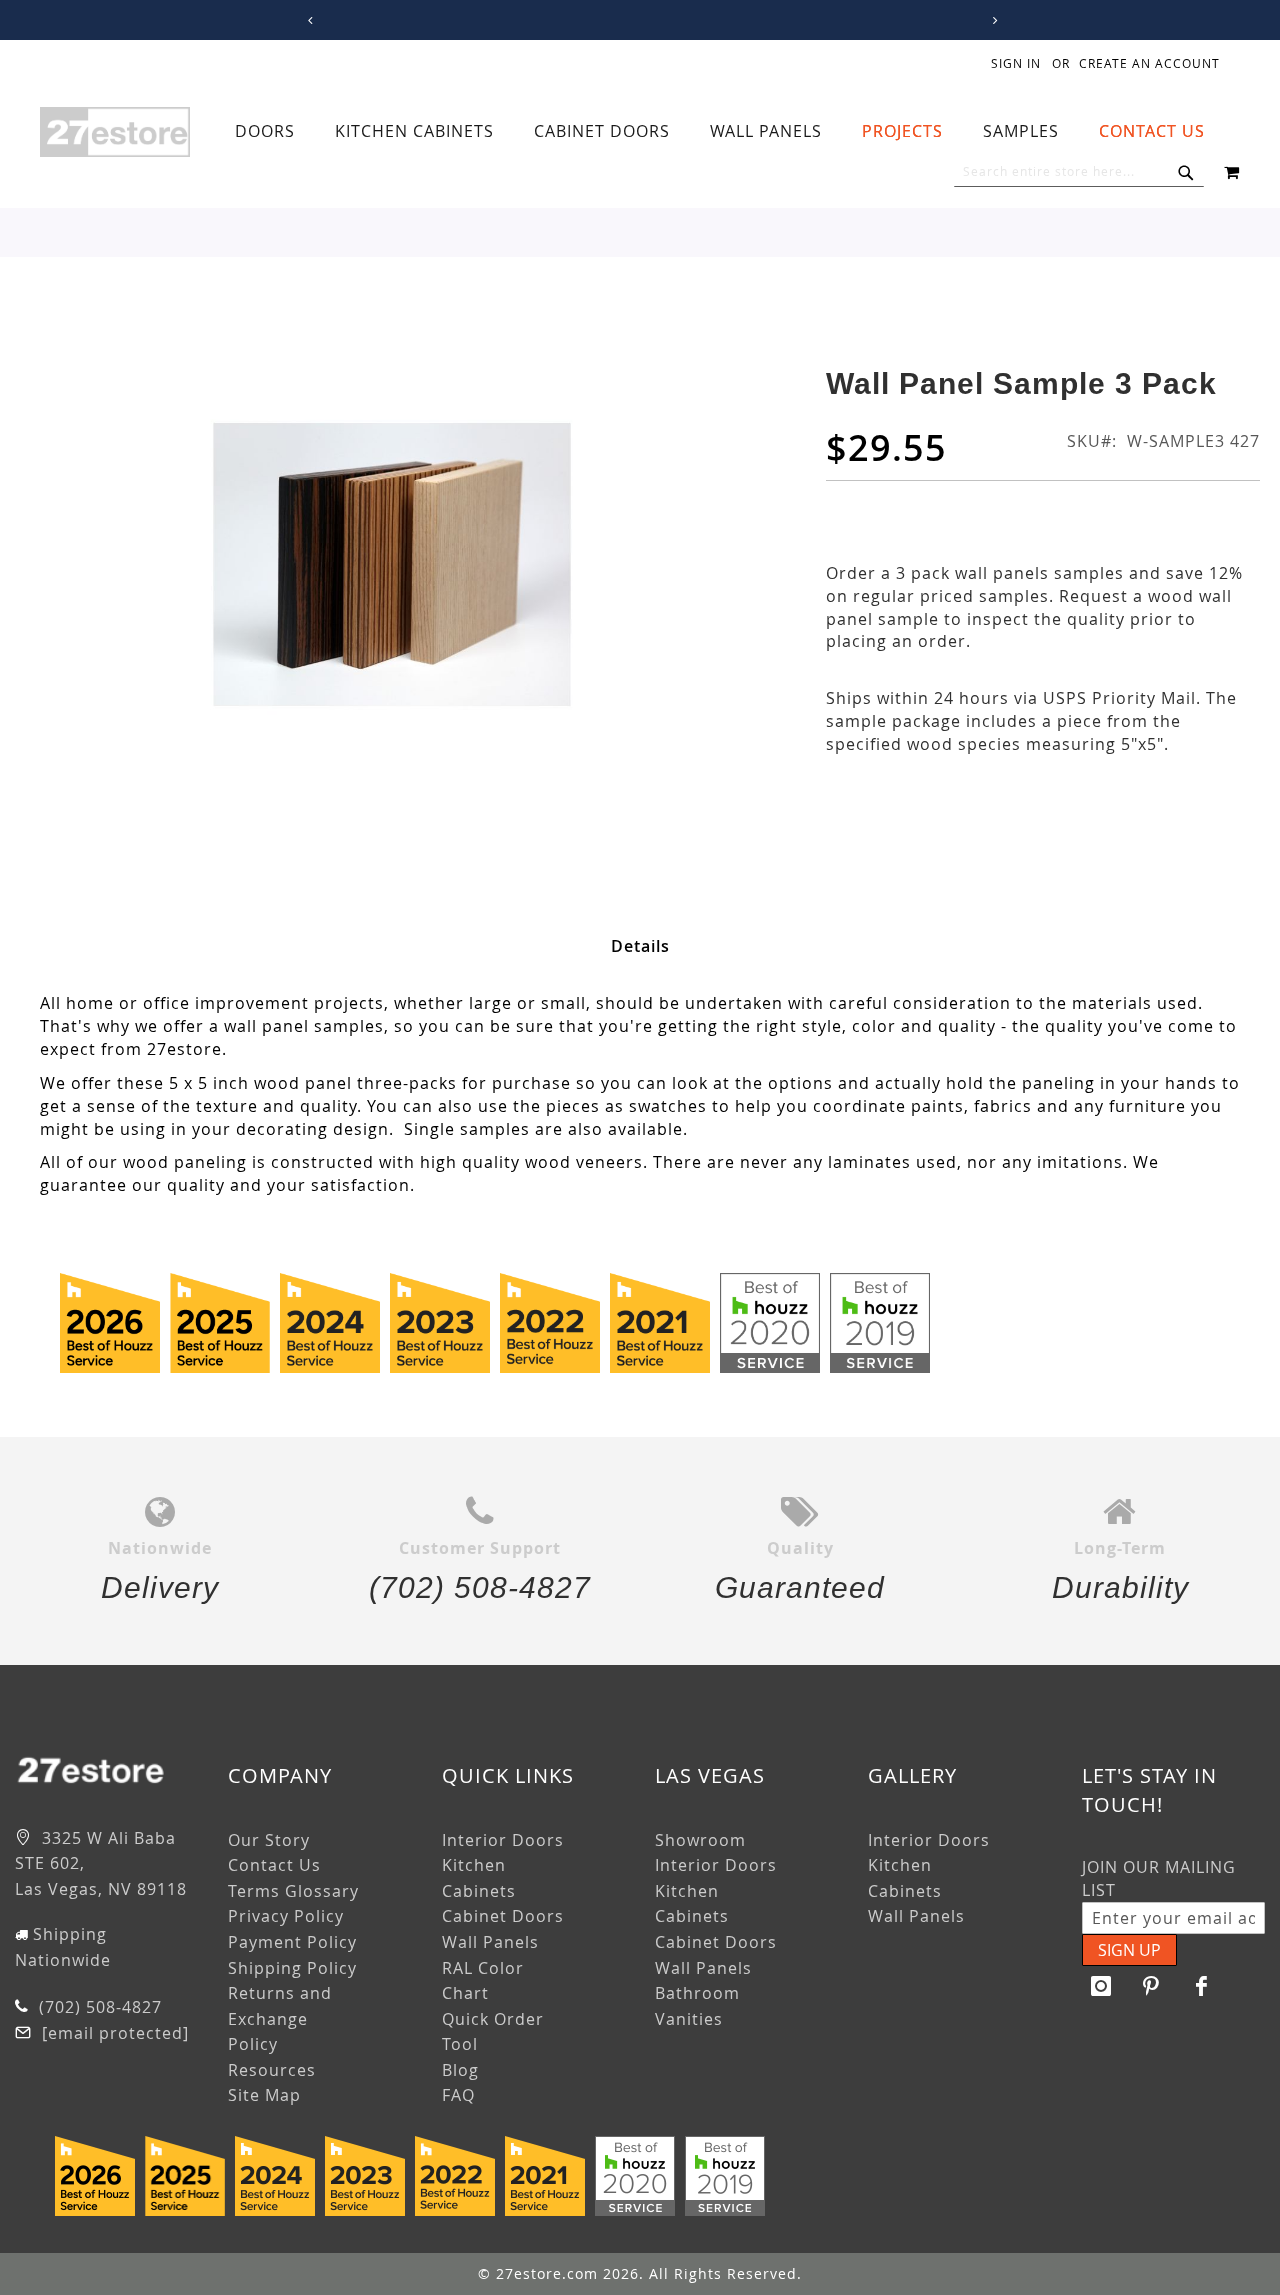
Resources (272, 2070)
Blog (460, 2070)
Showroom (700, 1840)
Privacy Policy (286, 1916)
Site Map (264, 2095)
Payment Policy (292, 1942)
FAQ (458, 2095)
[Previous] (306, 20)
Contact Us (274, 1865)
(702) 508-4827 (98, 2007)
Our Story (269, 1840)
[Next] (991, 20)
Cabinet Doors (503, 1916)
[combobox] (1079, 172)
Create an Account (1149, 63)
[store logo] (115, 132)
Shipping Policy (292, 1968)
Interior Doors (503, 1840)
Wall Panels (490, 1942)
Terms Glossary (293, 1891)
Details (640, 946)
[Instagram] (1102, 1986)
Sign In (1016, 63)
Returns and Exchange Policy (280, 2018)
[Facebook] (1202, 1986)
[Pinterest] (1152, 1986)
